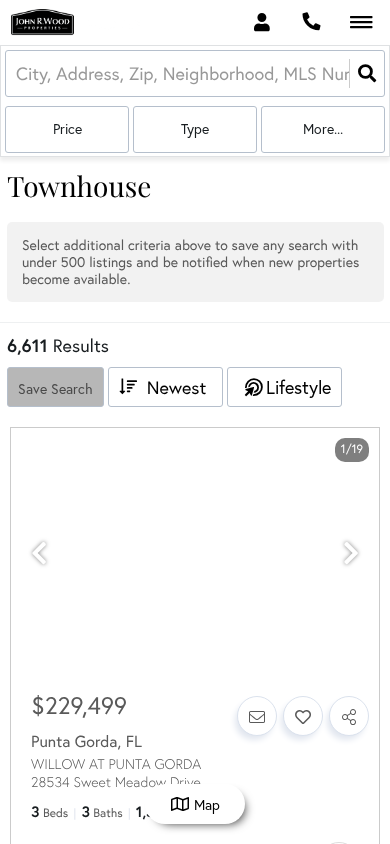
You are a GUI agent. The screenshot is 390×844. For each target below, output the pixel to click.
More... (323, 129)
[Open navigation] (361, 23)
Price (67, 129)
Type (195, 129)
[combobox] (18, 73)
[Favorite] (303, 716)
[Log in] (261, 22)
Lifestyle (298, 387)
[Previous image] (39, 553)
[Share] (349, 716)
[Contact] (257, 716)
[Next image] (351, 553)
